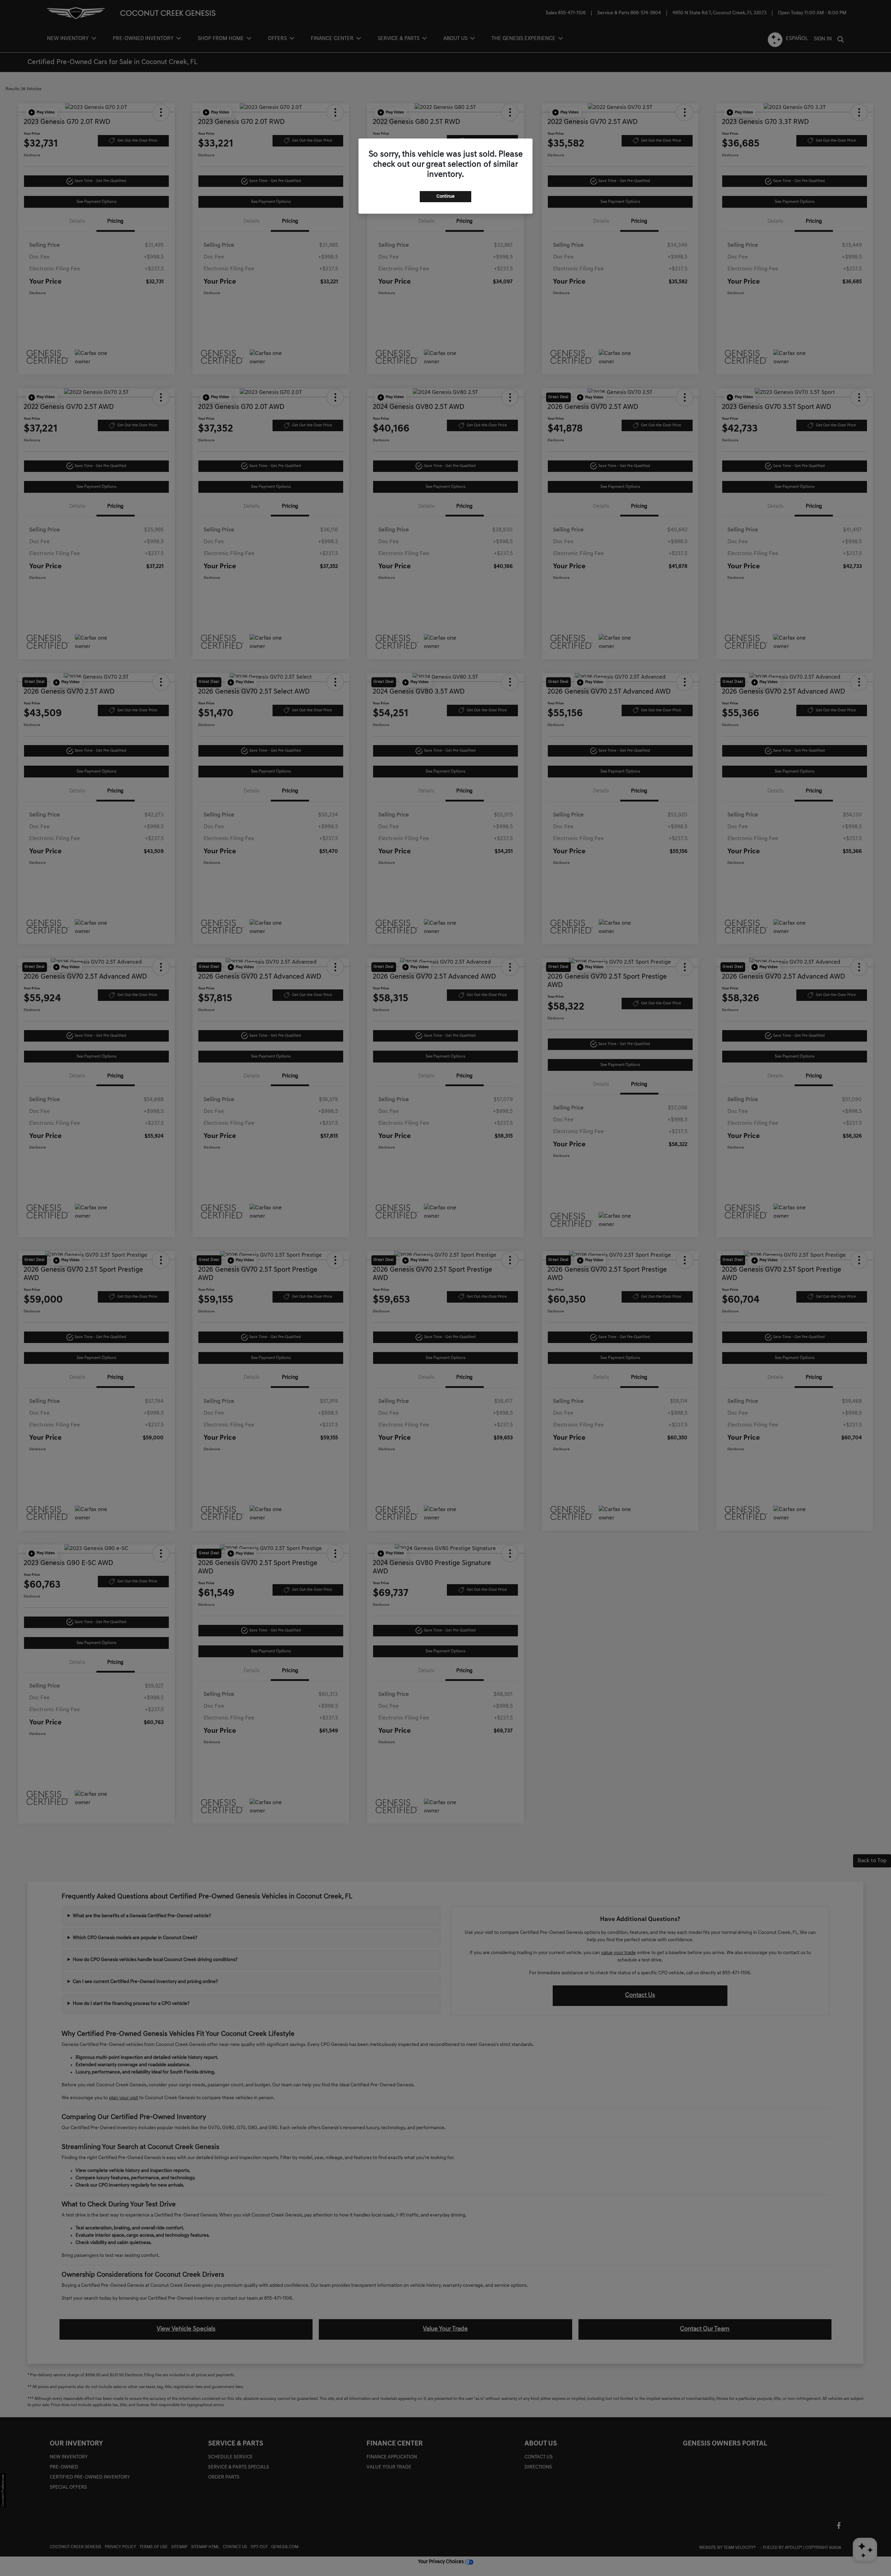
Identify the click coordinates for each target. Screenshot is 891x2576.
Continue (445, 196)
